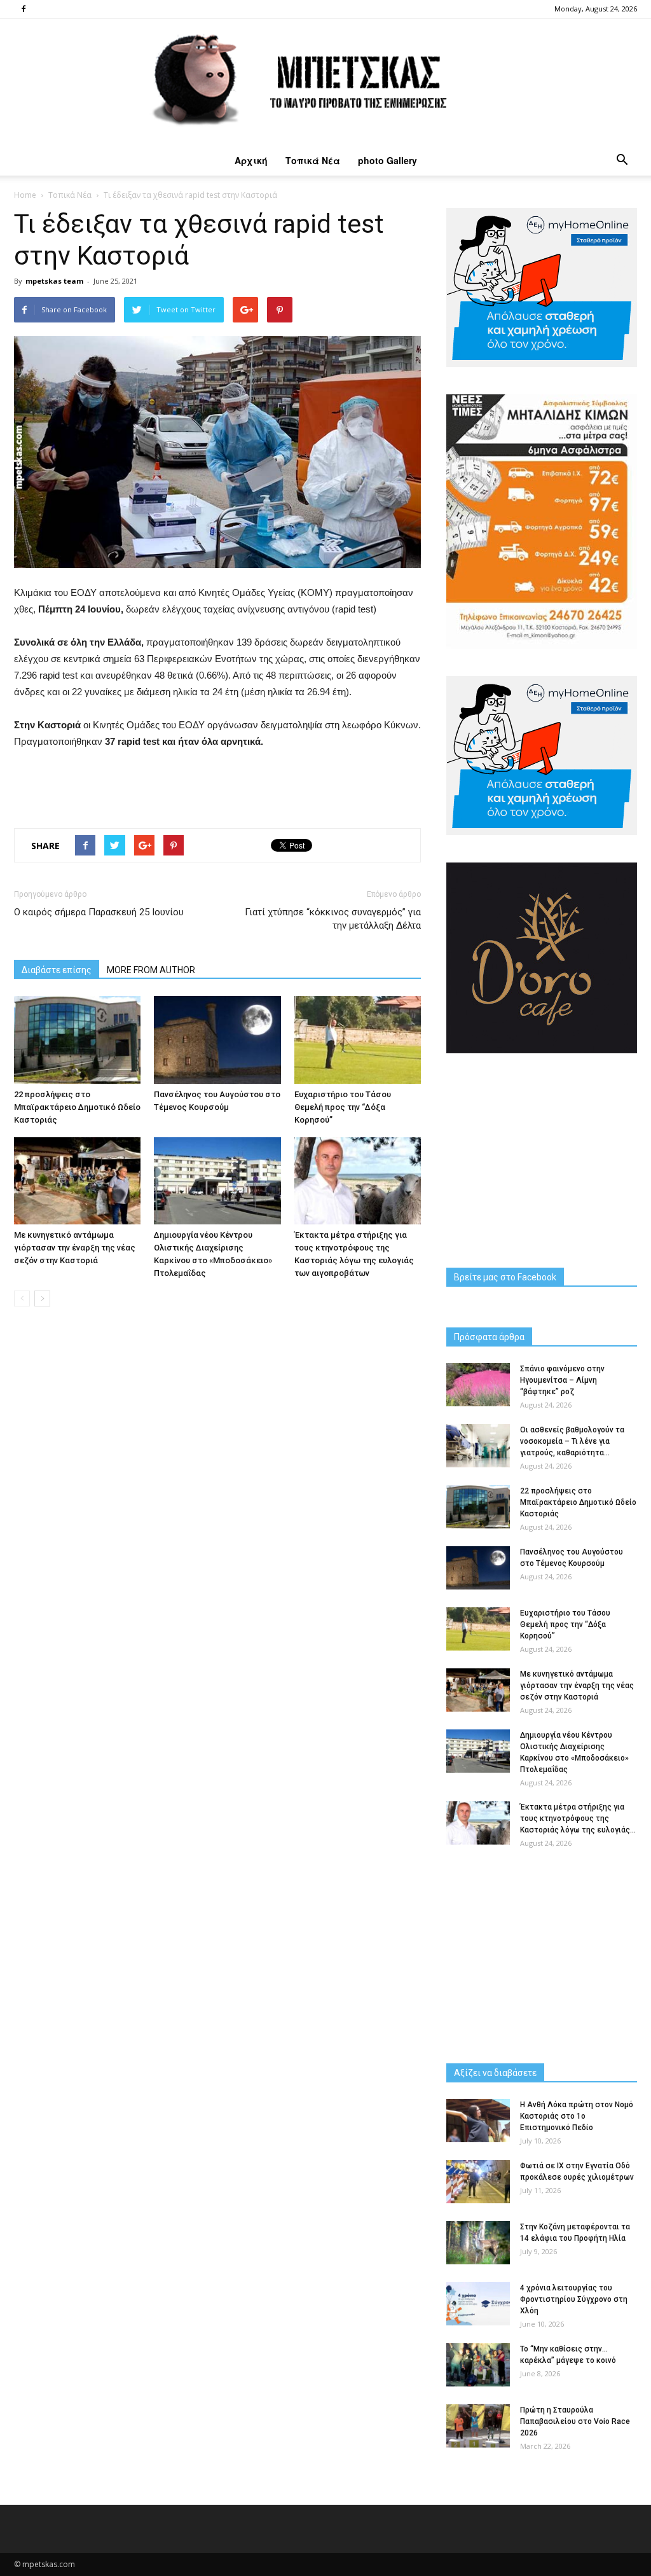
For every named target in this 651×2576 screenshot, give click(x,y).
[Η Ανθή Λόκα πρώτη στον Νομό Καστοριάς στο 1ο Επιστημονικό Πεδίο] (478, 2121)
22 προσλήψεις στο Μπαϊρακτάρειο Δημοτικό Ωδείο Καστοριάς (77, 1107)
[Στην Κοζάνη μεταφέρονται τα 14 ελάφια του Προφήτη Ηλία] (478, 2243)
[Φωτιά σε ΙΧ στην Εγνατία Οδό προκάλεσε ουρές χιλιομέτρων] (478, 2182)
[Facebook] (24, 9)
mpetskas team (54, 281)
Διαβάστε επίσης (57, 970)
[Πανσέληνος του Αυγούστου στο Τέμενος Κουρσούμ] (217, 1040)
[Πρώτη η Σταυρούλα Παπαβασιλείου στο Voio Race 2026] (478, 2426)
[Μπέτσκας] (325, 82)
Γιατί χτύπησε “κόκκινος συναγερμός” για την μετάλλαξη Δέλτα (333, 919)
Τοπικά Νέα (313, 160)
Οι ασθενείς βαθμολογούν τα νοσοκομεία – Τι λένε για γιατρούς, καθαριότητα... (572, 1441)
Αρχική (251, 160)
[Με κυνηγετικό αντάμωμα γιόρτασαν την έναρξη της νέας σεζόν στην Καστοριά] (77, 1181)
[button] (622, 160)
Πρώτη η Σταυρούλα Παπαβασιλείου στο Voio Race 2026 (575, 2421)
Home (25, 195)
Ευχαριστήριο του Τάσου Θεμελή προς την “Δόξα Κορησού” (343, 1107)
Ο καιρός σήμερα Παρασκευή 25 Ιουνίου (99, 912)
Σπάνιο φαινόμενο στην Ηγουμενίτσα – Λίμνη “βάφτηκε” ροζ (562, 1380)
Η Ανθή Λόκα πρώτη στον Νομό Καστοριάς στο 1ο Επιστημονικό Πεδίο (577, 2116)
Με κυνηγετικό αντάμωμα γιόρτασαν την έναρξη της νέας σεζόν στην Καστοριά (75, 1248)
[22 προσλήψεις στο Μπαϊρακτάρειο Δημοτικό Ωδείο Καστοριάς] (77, 1040)
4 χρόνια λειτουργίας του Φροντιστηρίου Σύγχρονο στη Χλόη (574, 2299)
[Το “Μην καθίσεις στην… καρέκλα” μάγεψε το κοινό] (478, 2365)
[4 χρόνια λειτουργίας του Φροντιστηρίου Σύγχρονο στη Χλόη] (478, 2304)
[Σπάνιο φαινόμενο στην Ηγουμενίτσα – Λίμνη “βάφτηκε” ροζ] (478, 1385)
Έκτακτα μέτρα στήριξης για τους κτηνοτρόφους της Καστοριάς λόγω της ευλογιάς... (578, 1818)
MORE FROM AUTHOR (151, 970)
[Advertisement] (217, 786)
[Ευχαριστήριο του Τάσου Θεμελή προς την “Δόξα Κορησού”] (358, 1040)
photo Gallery (387, 160)
